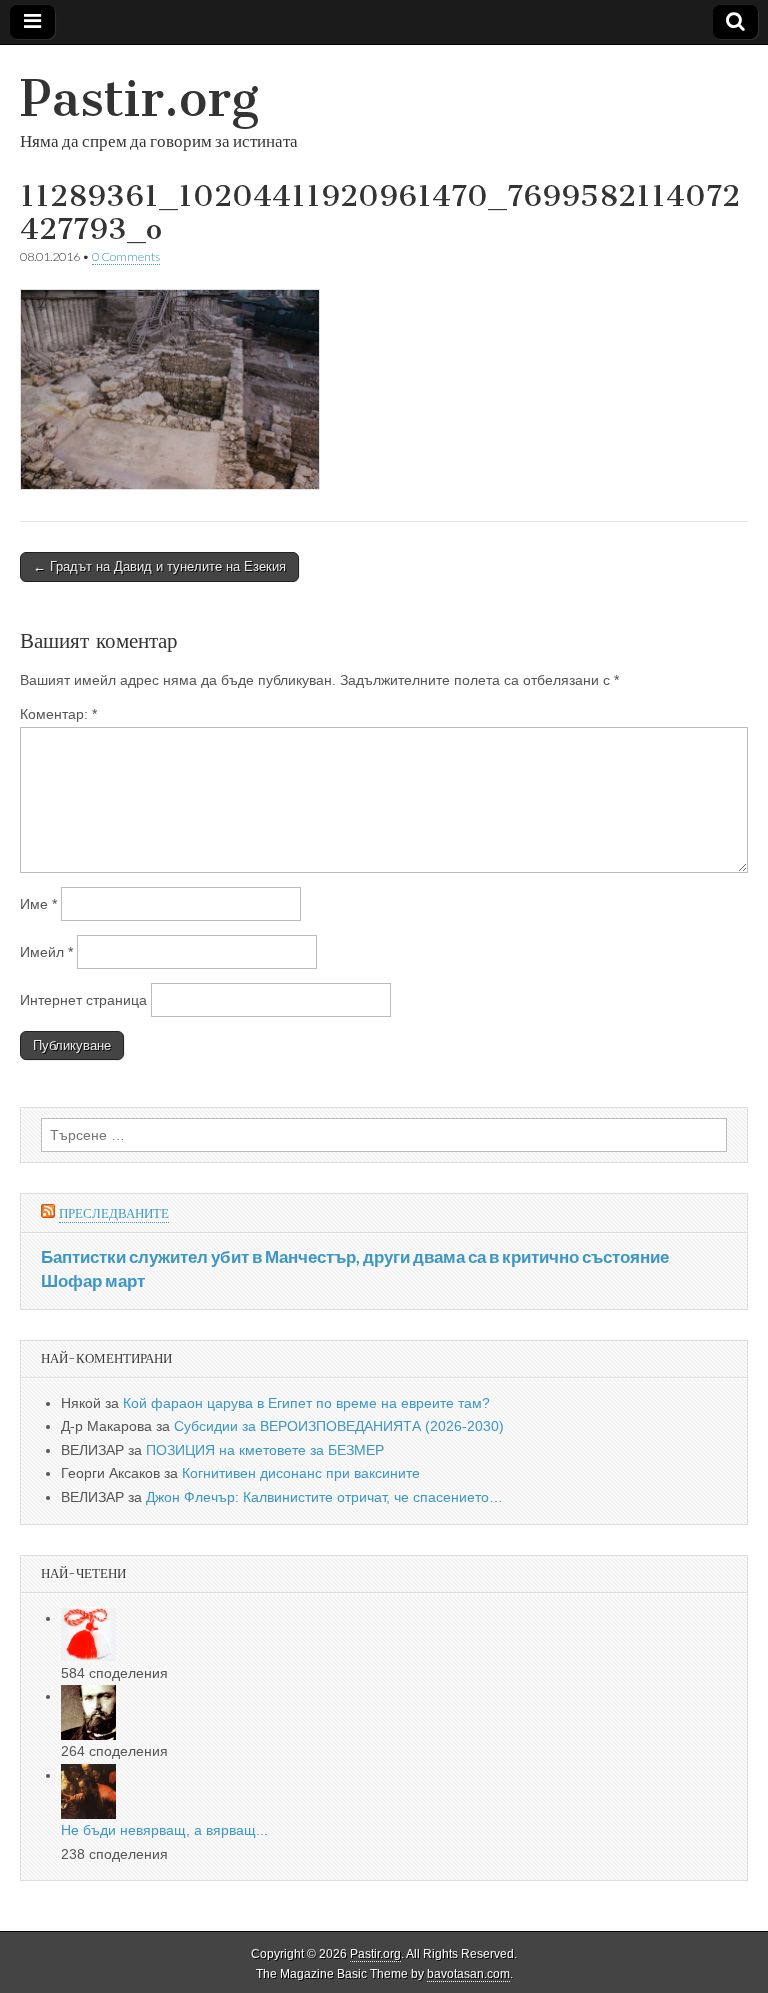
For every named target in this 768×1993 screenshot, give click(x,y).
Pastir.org (139, 98)
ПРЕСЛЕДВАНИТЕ (114, 1213)
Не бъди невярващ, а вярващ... (164, 1830)
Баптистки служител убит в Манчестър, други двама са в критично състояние (355, 1256)
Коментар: (58, 714)
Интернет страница (83, 1000)
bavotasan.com (468, 1974)
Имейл (46, 952)
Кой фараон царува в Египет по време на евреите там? (306, 1403)
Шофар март (93, 1280)
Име (38, 904)
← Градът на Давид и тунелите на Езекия (159, 566)
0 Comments (126, 256)
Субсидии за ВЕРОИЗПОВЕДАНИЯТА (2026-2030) (339, 1426)
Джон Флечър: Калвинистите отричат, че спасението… (324, 1497)
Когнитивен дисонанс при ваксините (301, 1473)
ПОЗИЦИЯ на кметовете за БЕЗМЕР (265, 1450)
